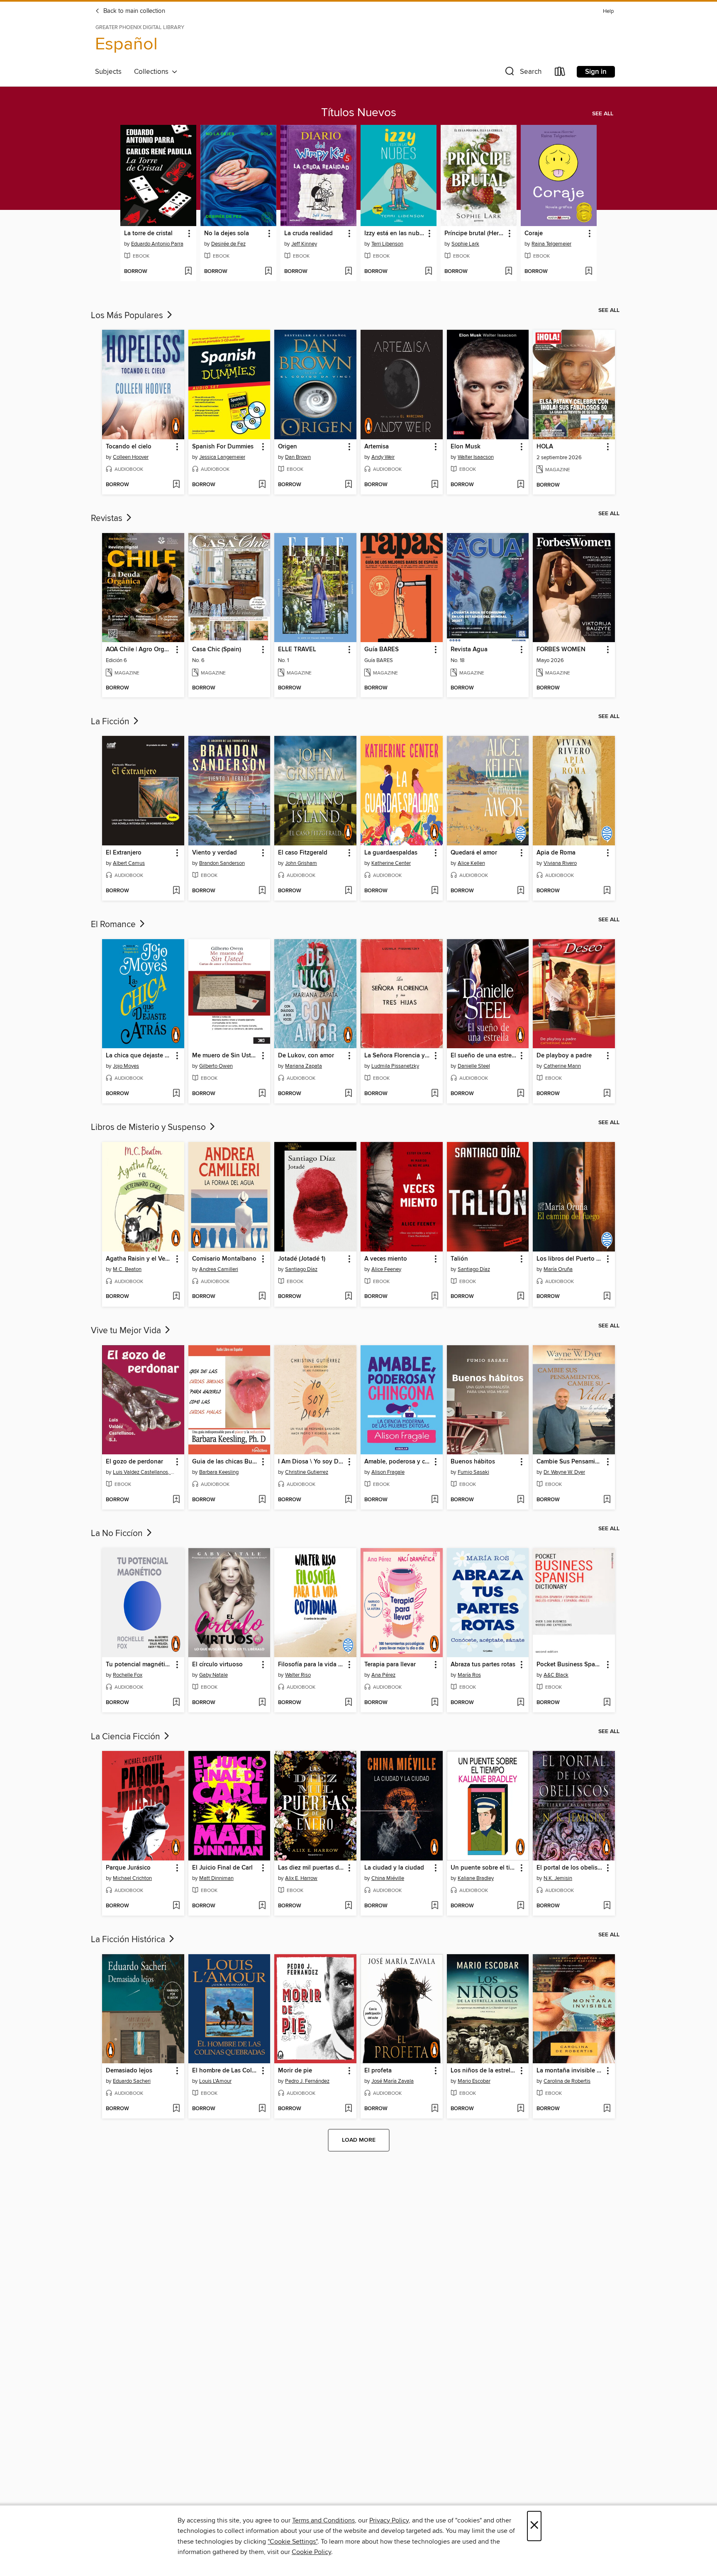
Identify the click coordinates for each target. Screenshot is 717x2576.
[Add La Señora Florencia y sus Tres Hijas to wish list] (435, 1094)
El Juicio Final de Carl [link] (222, 1868)
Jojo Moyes (126, 1066)
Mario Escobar (474, 2081)
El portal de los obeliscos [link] (570, 1868)
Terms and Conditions (323, 2520)
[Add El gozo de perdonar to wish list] (176, 1500)
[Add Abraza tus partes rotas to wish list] (521, 1703)
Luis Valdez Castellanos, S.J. (144, 1472)
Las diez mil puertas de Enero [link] (311, 1868)
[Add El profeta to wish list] (435, 2109)
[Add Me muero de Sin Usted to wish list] (262, 1094)
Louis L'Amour (215, 2081)
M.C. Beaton (127, 1269)
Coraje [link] (534, 234)
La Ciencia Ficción (127, 1737)
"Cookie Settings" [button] (293, 2542)
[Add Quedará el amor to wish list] (521, 891)
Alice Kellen (471, 863)
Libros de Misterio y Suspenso (149, 1127)
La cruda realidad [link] (309, 234)
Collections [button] (153, 72)
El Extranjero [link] (124, 853)
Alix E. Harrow (301, 1878)
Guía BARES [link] (382, 650)
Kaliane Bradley (476, 1878)
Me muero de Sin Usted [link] (225, 1056)
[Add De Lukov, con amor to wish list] (348, 1094)
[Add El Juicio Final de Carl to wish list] (262, 1906)
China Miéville (388, 1878)
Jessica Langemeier (222, 457)
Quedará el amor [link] (474, 853)
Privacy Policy (389, 2520)
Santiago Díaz (301, 1269)
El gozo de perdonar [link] (134, 1462)
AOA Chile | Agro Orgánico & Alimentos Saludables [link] (139, 650)
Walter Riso (298, 1675)
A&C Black (556, 1675)
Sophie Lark (465, 244)
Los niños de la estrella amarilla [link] (484, 2071)
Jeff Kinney (304, 244)
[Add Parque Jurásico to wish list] (176, 1906)
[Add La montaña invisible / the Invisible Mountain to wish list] (607, 2109)
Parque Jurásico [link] (128, 1868)
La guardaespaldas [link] (391, 853)
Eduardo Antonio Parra (157, 244)
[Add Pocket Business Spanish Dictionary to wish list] (607, 1703)
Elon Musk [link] (466, 447)
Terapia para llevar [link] (390, 1665)
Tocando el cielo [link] (129, 447)
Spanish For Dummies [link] (223, 447)
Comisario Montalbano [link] (224, 1259)
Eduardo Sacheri (132, 2081)
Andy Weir (383, 457)
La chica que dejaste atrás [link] (139, 1056)
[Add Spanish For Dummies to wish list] (262, 485)
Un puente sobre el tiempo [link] (484, 1868)
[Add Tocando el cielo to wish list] (176, 485)
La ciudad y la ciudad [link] (394, 1868)
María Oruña (558, 1269)
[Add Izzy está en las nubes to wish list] (428, 272)
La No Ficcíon (118, 1534)
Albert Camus (129, 863)
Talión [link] (459, 1259)
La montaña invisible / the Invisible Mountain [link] (570, 2071)
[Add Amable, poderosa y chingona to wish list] (435, 1500)
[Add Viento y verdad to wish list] (262, 891)
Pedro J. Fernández (307, 2081)
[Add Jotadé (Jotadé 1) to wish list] (348, 1297)
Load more (359, 2140)
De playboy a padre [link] (564, 1056)
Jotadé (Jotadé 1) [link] (302, 1259)
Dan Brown (298, 457)
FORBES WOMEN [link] (561, 650)
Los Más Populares (128, 316)
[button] (522, 73)
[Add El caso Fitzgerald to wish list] (348, 891)
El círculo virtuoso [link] (217, 1665)
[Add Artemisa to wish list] (435, 485)
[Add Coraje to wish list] (589, 272)
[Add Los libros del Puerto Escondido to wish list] (607, 1297)
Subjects (108, 72)
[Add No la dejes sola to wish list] (268, 272)
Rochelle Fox (128, 1675)
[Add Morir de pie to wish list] (348, 2109)
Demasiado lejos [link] (129, 2071)
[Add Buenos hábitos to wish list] (521, 1500)
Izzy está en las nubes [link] (395, 234)
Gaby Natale (213, 1675)
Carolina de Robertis (567, 2081)
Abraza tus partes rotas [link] (483, 1665)
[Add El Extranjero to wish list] (176, 891)
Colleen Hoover (131, 457)
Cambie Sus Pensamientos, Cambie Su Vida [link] (570, 1462)
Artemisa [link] (377, 447)
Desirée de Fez (228, 244)
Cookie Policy (311, 2552)
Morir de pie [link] (295, 2071)
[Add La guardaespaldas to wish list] (435, 891)
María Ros (469, 1675)
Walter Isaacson (476, 457)
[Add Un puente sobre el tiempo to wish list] (521, 1906)
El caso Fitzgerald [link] (303, 853)
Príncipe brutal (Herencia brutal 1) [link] (475, 234)
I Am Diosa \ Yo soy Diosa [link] (311, 1462)
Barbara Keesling (219, 1472)
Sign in (596, 72)
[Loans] (560, 73)
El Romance (114, 925)
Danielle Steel (474, 1066)
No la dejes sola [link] (227, 234)
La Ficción (111, 722)
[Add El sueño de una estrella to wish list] (521, 1094)
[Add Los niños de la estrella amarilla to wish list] (521, 2109)
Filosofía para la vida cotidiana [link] (311, 1665)
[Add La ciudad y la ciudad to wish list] (435, 1906)
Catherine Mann (562, 1066)
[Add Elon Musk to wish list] (521, 485)
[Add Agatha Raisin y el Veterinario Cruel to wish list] (176, 1297)
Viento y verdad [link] (215, 853)
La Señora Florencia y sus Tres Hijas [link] (398, 1056)
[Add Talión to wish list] (521, 1297)
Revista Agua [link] (469, 650)
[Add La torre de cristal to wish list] (188, 272)
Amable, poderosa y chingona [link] (398, 1462)
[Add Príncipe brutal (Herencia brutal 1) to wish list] (508, 272)
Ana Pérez (383, 1675)
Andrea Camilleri (219, 1269)
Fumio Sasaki (473, 1472)
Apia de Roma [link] (556, 853)
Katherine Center (391, 863)
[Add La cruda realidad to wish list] (348, 272)
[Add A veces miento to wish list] (435, 1297)
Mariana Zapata (304, 1066)
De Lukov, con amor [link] (306, 1056)
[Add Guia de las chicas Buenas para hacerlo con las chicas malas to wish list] (262, 1500)
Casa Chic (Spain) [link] (217, 650)
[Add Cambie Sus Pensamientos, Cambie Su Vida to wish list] (607, 1500)
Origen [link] (288, 447)
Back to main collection (133, 11)
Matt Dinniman (216, 1878)
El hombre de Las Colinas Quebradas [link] (226, 2071)
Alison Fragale (388, 1472)
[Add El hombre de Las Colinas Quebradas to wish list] (262, 2109)
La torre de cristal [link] (148, 234)
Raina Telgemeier (551, 244)
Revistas (108, 519)
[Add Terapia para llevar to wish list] (435, 1703)
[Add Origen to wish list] (348, 485)
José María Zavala (393, 2081)
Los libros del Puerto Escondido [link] (570, 1259)
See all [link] (603, 114)
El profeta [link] (378, 2071)
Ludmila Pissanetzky (395, 1066)
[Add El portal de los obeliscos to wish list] (607, 1906)
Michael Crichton (132, 1878)
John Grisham (301, 863)
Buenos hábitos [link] (473, 1462)
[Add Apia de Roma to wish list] (607, 891)
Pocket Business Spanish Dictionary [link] (570, 1665)
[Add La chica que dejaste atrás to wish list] (176, 1094)
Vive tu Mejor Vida (127, 1331)
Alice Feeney (386, 1269)
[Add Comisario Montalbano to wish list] (262, 1297)
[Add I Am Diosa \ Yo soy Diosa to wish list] (348, 1500)
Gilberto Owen (216, 1066)
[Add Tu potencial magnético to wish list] (176, 1703)
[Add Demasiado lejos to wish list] (176, 2109)
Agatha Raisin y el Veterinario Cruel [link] (139, 1259)
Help (608, 11)
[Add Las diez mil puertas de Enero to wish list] (348, 1906)
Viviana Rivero (560, 863)
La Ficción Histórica (129, 1940)
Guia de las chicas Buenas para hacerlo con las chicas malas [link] (226, 1462)
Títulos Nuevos (359, 113)
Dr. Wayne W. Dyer (564, 1472)
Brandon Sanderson (222, 863)
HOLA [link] (545, 447)
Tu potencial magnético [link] (139, 1665)
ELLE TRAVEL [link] (297, 650)
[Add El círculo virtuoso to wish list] (262, 1703)
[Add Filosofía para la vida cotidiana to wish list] (348, 1703)
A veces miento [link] (386, 1259)
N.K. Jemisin (558, 1878)
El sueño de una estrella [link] (484, 1056)
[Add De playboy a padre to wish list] (607, 1094)
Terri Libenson (387, 244)
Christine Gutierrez (307, 1472)
